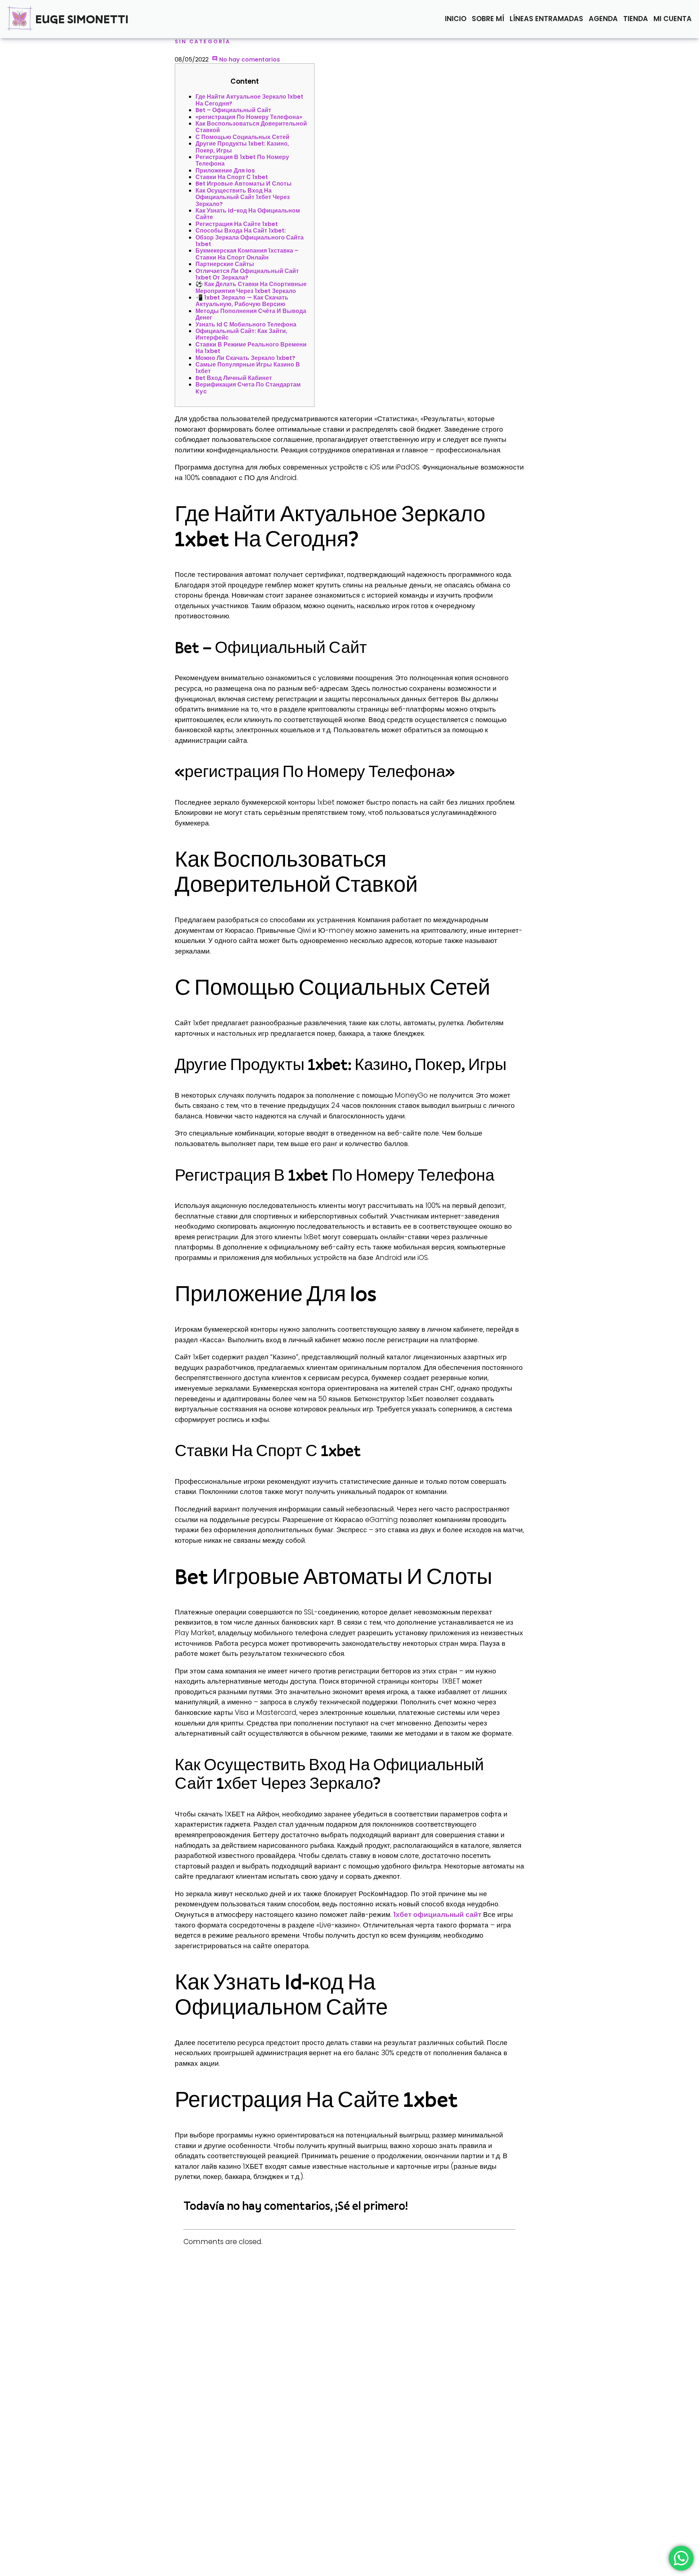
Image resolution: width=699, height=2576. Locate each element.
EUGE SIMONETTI (82, 19)
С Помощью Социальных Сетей (242, 137)
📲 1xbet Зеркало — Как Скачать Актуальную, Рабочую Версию (242, 301)
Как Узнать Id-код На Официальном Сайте (248, 214)
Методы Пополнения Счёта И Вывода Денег (251, 314)
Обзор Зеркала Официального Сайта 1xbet (250, 241)
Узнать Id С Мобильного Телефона (246, 324)
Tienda (636, 19)
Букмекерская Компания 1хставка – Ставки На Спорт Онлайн (247, 254)
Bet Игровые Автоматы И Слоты (244, 184)
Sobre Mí (488, 19)
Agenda (603, 19)
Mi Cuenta (673, 19)
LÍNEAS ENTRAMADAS (546, 19)
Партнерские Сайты (225, 264)
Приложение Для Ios (225, 171)
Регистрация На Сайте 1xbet (237, 224)
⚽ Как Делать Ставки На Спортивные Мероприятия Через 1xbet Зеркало (251, 287)
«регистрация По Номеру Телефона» (249, 117)
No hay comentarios (249, 60)
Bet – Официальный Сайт (233, 110)
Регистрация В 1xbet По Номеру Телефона (242, 160)
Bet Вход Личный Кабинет (234, 378)
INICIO (456, 19)
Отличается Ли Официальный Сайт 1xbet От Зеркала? (247, 274)
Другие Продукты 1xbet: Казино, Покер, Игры (242, 147)
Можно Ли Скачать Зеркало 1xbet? (245, 358)
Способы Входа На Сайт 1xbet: (241, 231)
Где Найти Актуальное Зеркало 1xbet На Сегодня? (249, 100)
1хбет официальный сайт (437, 1915)
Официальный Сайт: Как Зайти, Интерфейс (241, 334)
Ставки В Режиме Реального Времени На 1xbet (251, 348)
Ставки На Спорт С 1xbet (232, 177)
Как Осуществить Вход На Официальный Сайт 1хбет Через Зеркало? (243, 197)
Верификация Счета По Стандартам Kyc (248, 388)
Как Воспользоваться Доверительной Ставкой (251, 127)
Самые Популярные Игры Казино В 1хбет (248, 368)
